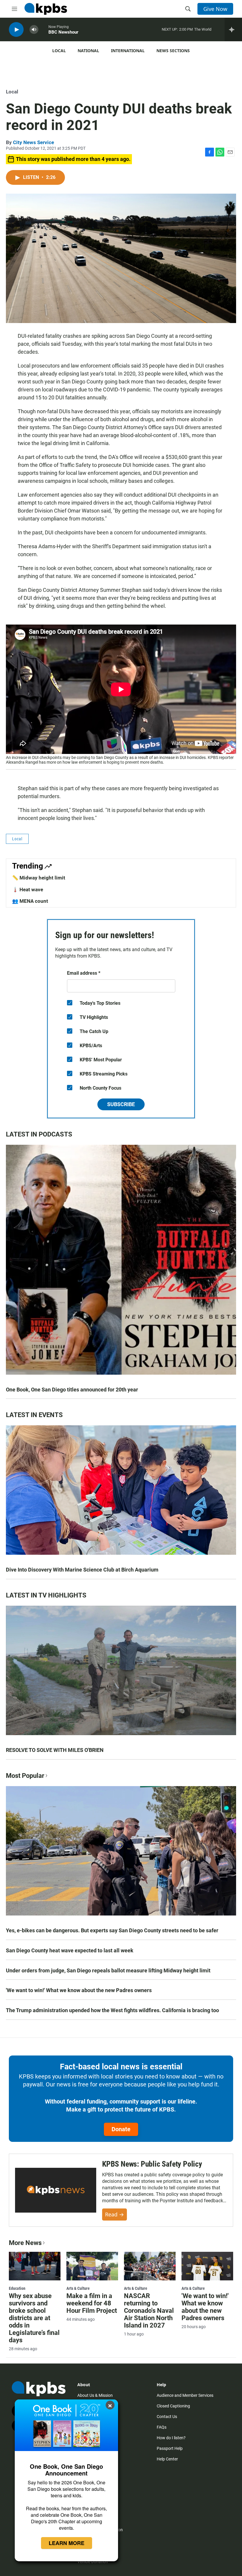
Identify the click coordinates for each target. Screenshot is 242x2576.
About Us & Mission (95, 2395)
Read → (115, 2214)
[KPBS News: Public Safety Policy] (56, 2190)
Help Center (167, 2459)
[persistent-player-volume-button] (34, 30)
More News (25, 2243)
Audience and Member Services (185, 2395)
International (128, 51)
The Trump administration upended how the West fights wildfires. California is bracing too (112, 2010)
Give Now (215, 9)
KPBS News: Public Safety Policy (152, 2164)
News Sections (173, 51)
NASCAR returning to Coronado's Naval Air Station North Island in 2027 (149, 2311)
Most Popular (25, 1776)
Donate (121, 2129)
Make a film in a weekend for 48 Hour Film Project (92, 2303)
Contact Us (167, 2417)
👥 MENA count (30, 901)
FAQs (162, 2427)
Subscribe (121, 1104)
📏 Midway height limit (39, 878)
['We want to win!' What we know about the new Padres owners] (207, 2266)
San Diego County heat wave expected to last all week (70, 1950)
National (88, 51)
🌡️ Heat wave (28, 890)
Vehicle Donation (93, 2562)
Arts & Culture (78, 2288)
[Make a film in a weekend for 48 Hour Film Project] (92, 2266)
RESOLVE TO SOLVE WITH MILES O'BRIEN (55, 1750)
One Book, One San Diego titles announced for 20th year (72, 1390)
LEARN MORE (67, 2543)
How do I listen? (171, 2438)
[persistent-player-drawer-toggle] (233, 29)
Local (59, 51)
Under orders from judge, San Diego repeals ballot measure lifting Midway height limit (108, 1970)
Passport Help (170, 2448)
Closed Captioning (173, 2406)
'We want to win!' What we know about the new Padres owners (79, 1990)
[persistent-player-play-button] (16, 30)
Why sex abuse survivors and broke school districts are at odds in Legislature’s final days (34, 2318)
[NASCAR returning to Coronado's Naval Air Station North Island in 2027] (150, 2266)
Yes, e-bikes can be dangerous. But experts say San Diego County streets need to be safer (112, 1930)
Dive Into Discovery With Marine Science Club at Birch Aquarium (82, 1570)
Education (17, 2288)
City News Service (33, 142)
